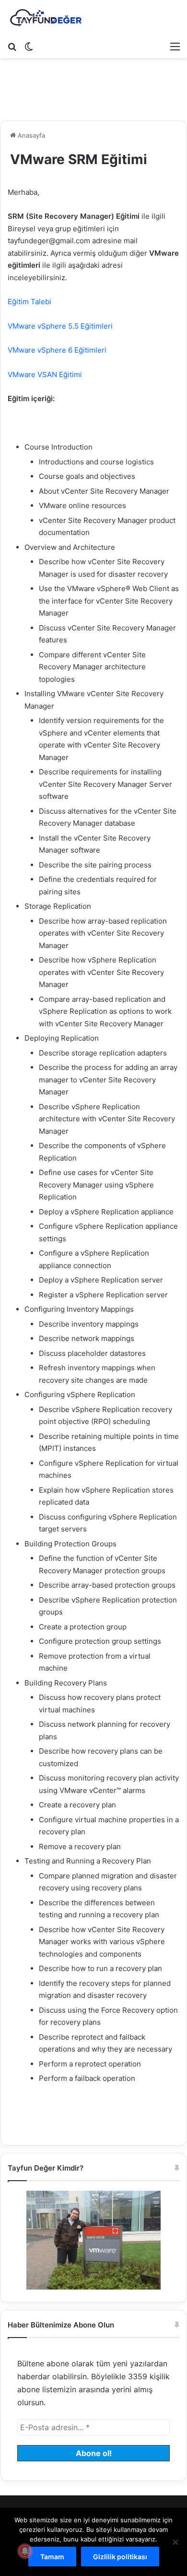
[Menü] (175, 46)
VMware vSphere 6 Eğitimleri (57, 350)
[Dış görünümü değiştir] (29, 46)
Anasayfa (30, 135)
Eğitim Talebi (29, 302)
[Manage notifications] (25, 2551)
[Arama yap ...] (12, 46)
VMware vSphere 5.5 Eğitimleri (60, 326)
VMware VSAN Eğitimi (45, 374)
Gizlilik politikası (120, 2557)
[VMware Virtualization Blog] (46, 18)
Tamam (52, 2557)
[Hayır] (175, 2542)
